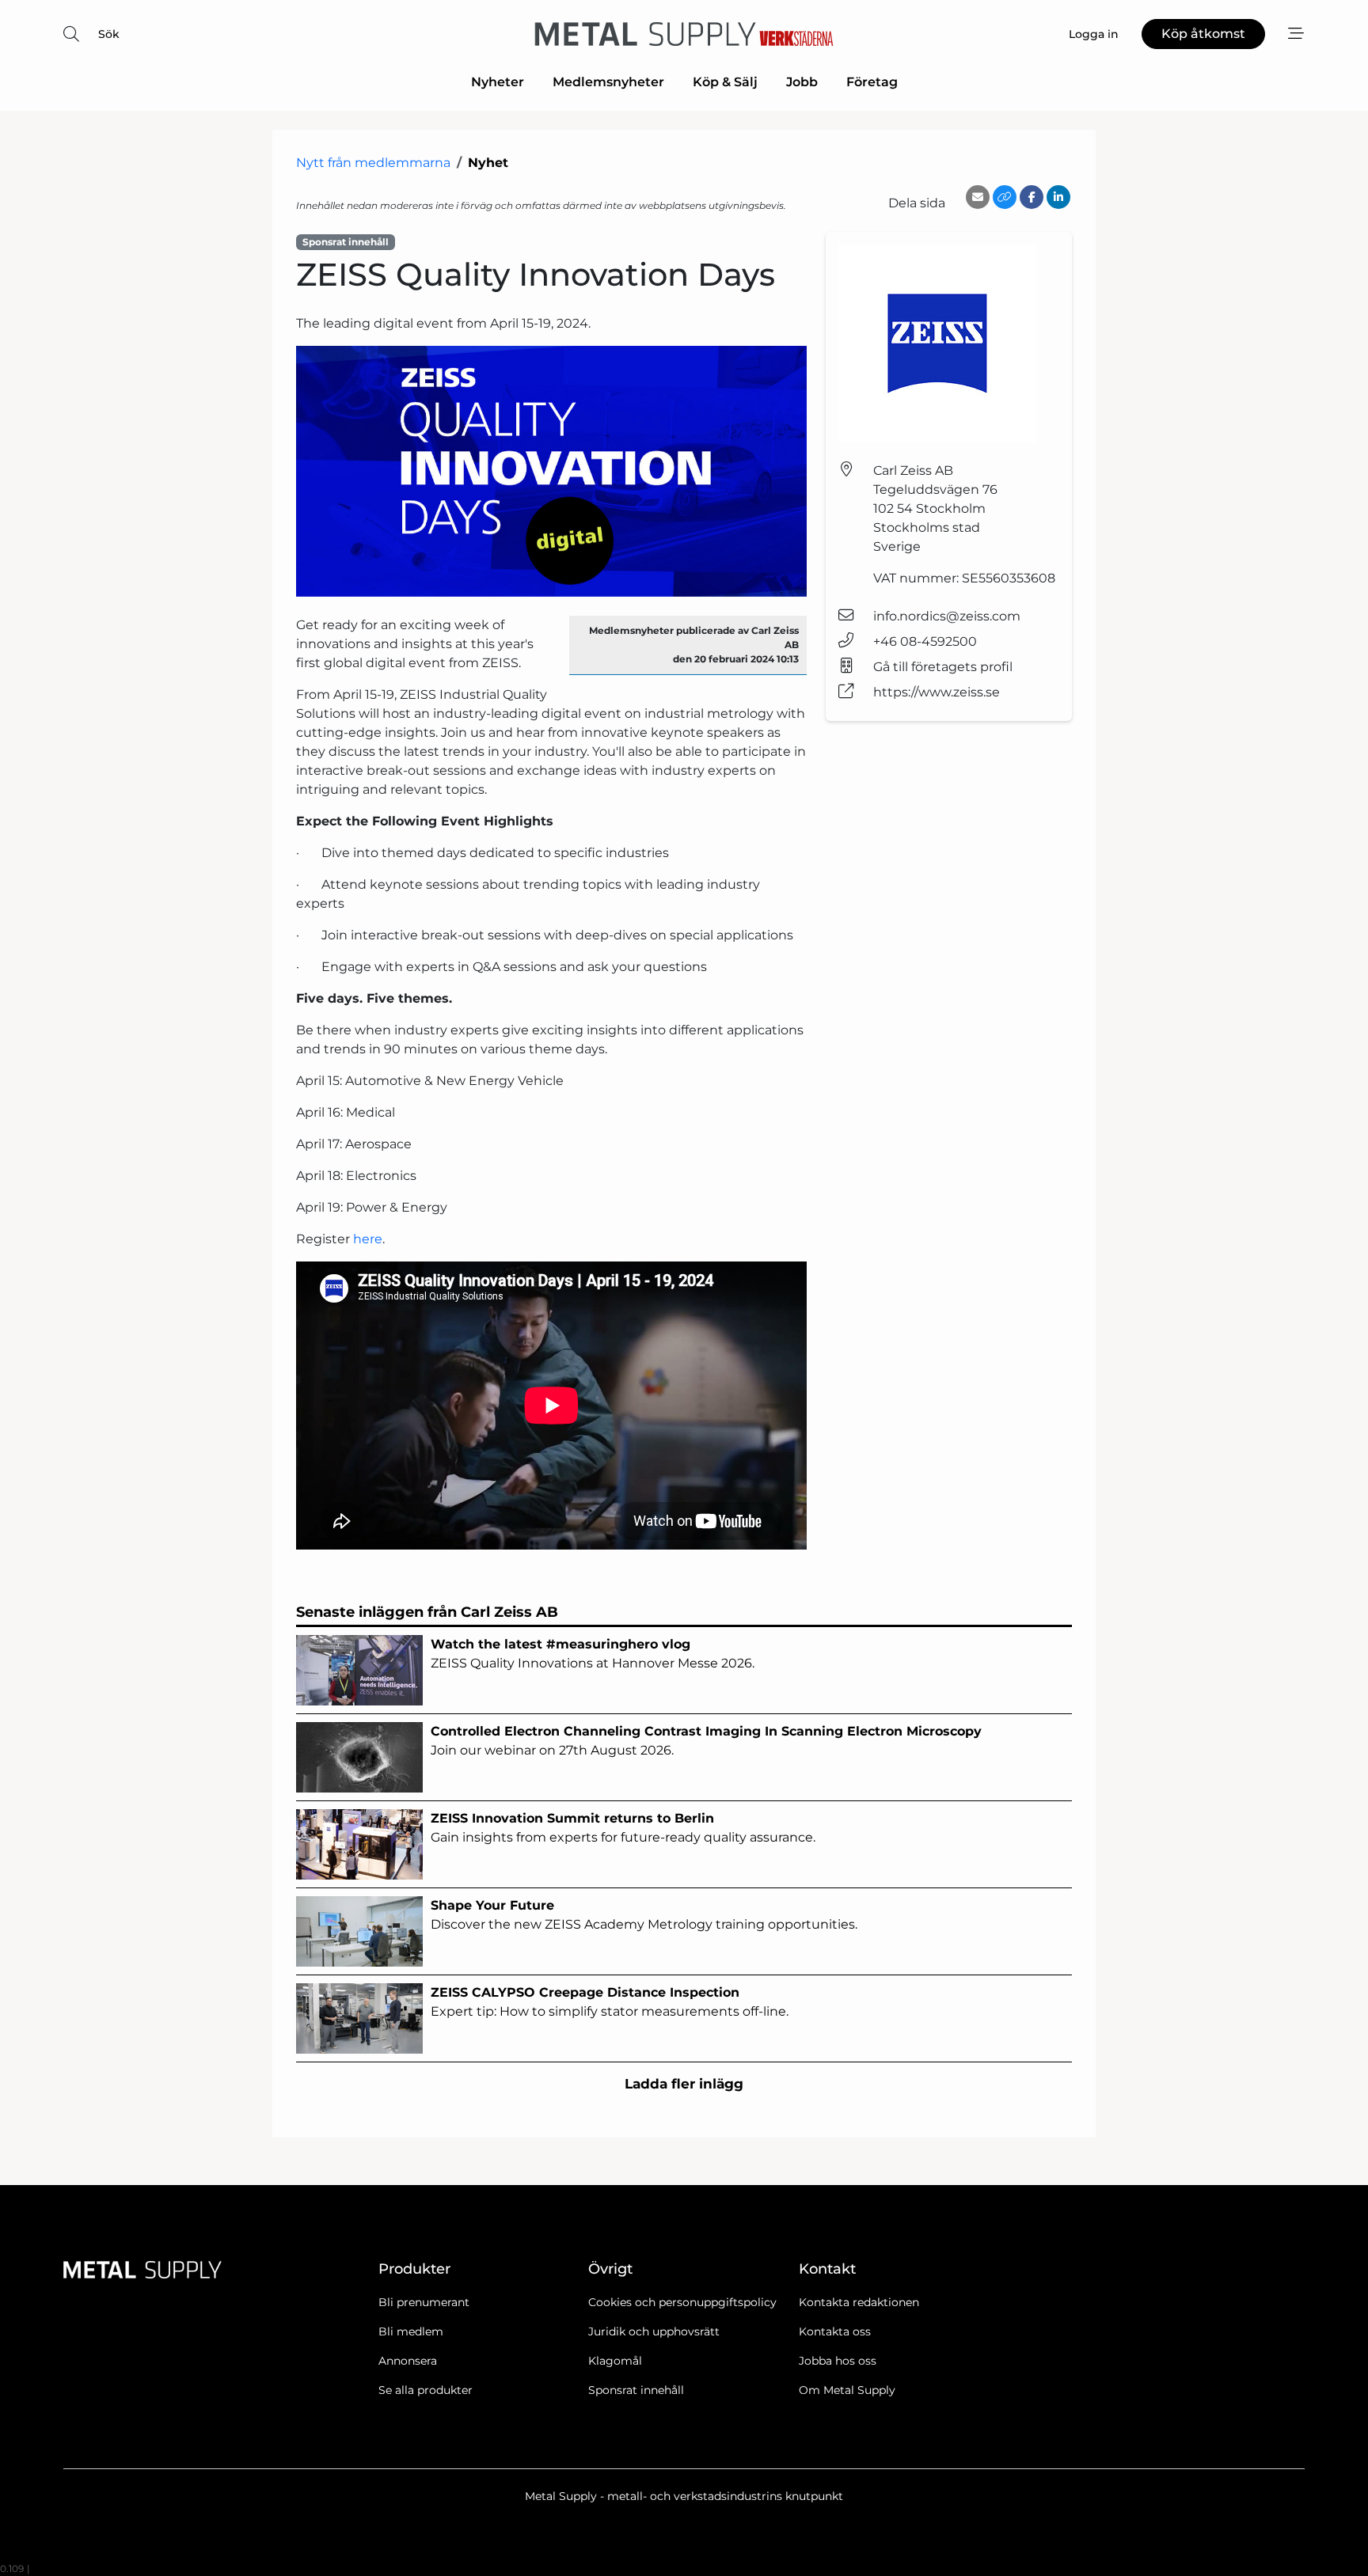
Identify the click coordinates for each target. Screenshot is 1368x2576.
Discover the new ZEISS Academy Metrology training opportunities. (644, 1915)
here (368, 1239)
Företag (872, 82)
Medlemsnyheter (608, 82)
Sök (109, 34)
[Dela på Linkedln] (1058, 197)
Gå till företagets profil (943, 667)
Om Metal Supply (847, 2390)
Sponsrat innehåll (636, 2390)
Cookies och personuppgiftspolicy (682, 2302)
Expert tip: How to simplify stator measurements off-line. (610, 2002)
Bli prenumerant (424, 2302)
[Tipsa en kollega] (978, 197)
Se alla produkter (426, 2390)
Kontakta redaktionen (859, 2302)
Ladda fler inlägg (684, 2084)
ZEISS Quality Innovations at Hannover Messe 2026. (593, 1654)
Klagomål (615, 2361)
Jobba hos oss (838, 2361)
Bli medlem (411, 2331)
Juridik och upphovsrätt (654, 2331)
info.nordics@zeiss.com (947, 616)
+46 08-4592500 (925, 641)
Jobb (802, 82)
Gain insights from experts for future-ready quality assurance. (623, 1828)
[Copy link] (1005, 197)
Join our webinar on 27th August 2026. (706, 1741)
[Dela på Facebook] (1032, 197)
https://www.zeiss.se (937, 692)
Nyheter (498, 82)
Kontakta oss (835, 2331)
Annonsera (408, 2361)
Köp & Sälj (725, 82)
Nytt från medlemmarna (373, 163)
